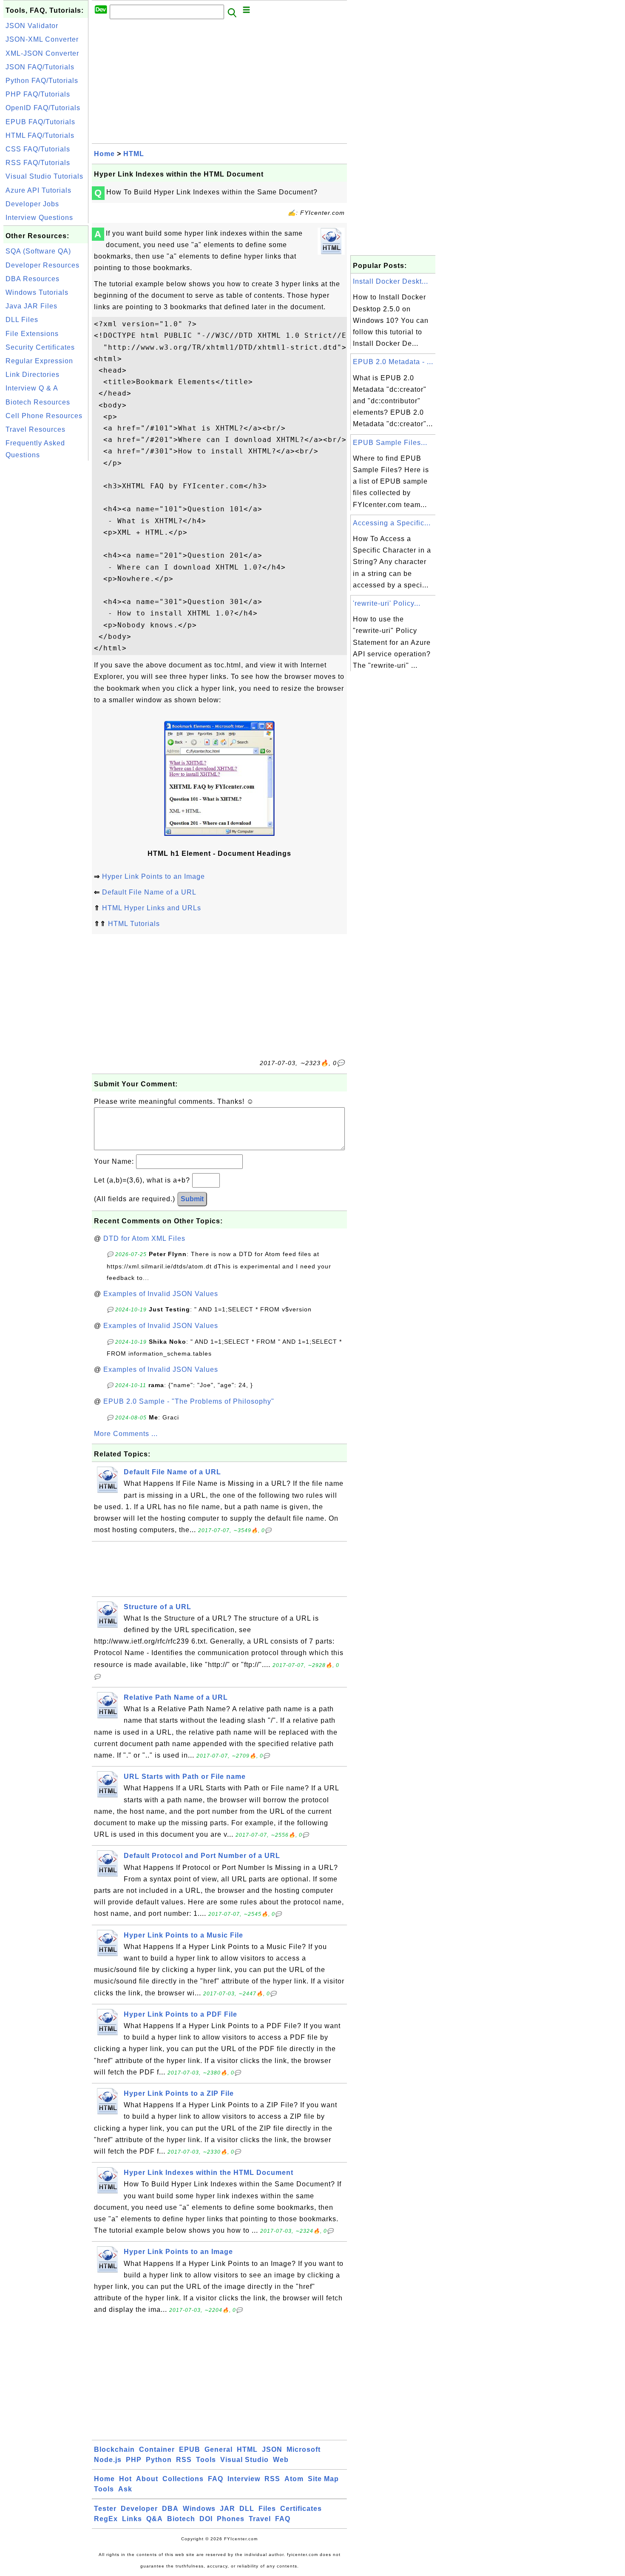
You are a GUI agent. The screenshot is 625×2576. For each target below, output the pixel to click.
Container (157, 2449)
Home (104, 154)
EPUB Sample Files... (390, 443)
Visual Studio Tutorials (44, 176)
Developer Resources (43, 265)
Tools (206, 2460)
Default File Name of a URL (149, 892)
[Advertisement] (46, 590)
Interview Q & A (32, 388)
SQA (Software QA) (38, 251)
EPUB (190, 2449)
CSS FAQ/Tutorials (38, 149)
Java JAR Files (31, 306)
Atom (294, 2479)
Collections (183, 2479)
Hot (125, 2479)
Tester (105, 2509)
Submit (192, 1199)
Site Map (323, 2479)
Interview (244, 2479)
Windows (199, 2509)
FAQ (216, 2479)
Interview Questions (39, 218)
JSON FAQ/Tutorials (40, 67)
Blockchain (114, 2449)
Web (281, 2460)
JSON (272, 2449)
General (219, 2449)
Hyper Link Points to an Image (153, 876)
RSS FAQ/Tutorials (38, 163)
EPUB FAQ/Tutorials (40, 122)
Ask (125, 2489)
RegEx (106, 2519)
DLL (247, 2509)
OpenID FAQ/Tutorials (43, 108)
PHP (134, 2460)
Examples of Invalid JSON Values (161, 1294)
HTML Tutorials (134, 924)
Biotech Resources (38, 402)
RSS (184, 2460)
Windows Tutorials (37, 292)
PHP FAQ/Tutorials (38, 94)
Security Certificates (40, 347)
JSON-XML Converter (42, 39)
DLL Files (22, 320)
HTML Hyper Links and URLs (152, 908)
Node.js (108, 2460)
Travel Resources (36, 429)
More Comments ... (126, 1434)
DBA (170, 2509)
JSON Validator (32, 26)
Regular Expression (39, 361)
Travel (260, 2519)
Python (159, 2460)
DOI (206, 2519)
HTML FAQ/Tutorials (40, 135)
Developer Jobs (32, 204)
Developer (139, 2509)
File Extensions (32, 334)
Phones (231, 2519)
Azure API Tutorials (38, 190)
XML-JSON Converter (42, 53)
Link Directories (33, 375)
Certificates (301, 2509)
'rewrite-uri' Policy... (387, 603)
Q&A (155, 2519)
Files (267, 2509)
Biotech (181, 2519)
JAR (227, 2509)
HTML (134, 154)
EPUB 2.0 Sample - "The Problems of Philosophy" (189, 1401)
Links (132, 2519)
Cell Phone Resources (44, 416)
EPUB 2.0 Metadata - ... (393, 362)
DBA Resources (33, 279)
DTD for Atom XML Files (144, 1238)
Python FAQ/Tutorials (42, 81)
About (147, 2479)
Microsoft (304, 2449)
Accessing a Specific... (392, 523)
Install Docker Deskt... (391, 281)
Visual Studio (244, 2460)
